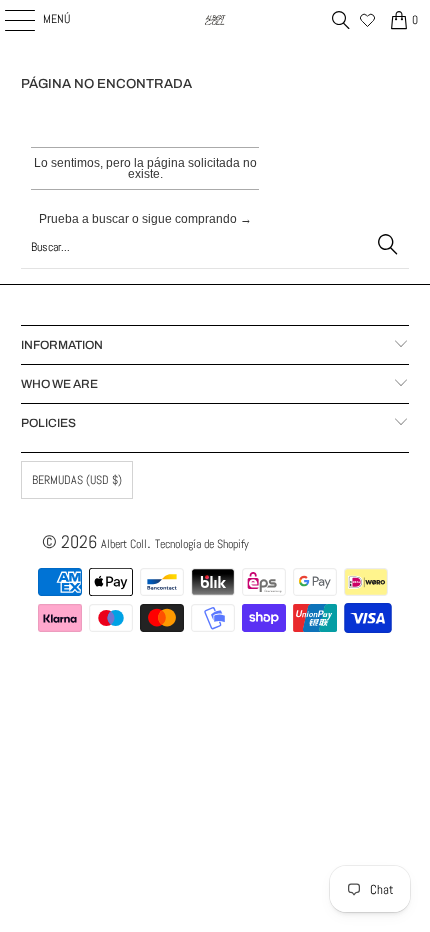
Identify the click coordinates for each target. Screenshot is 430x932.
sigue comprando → (197, 219)
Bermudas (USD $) (77, 480)
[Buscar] (341, 20)
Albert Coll (124, 544)
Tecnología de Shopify (202, 544)
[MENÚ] (9, 20)
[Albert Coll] (215, 20)
